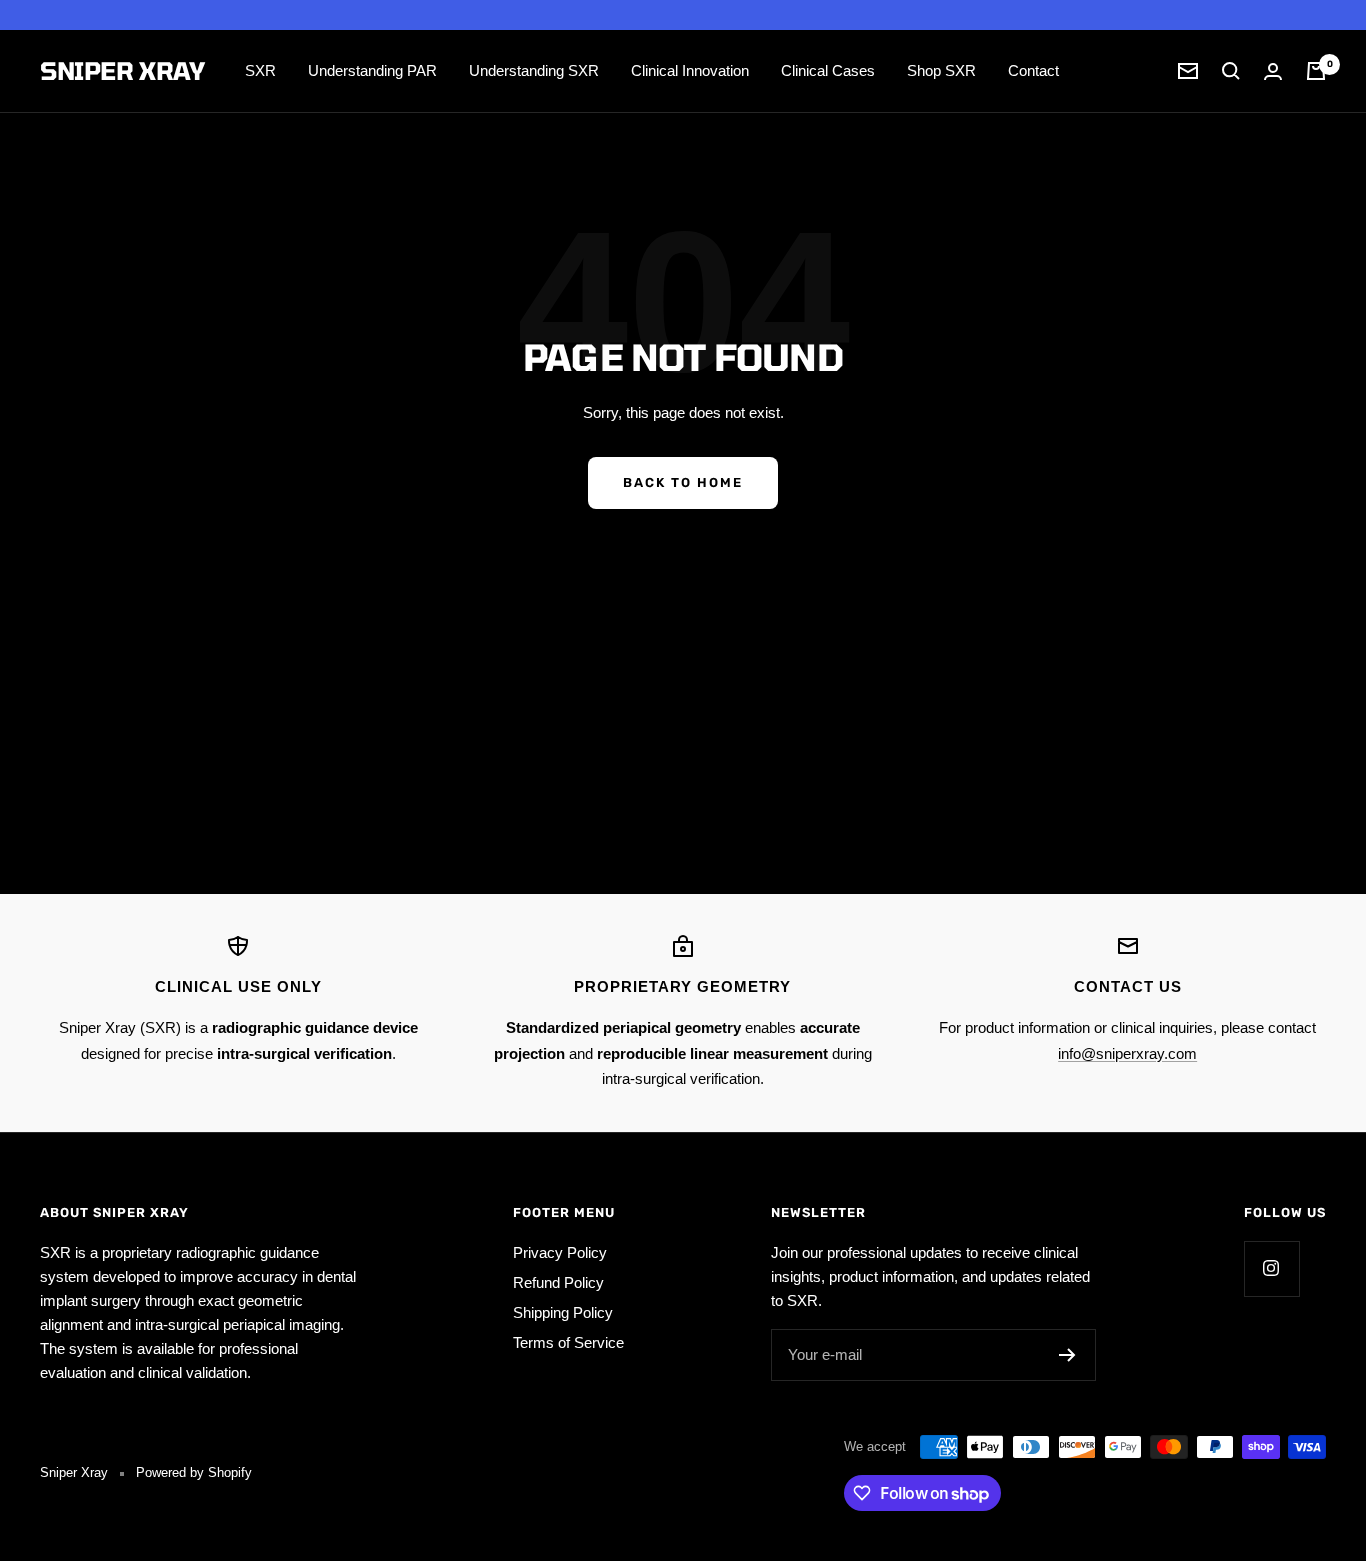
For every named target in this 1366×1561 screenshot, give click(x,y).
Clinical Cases (828, 70)
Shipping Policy (563, 1312)
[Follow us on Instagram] (1271, 1268)
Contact (1033, 70)
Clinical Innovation (690, 70)
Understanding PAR (372, 70)
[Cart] (1316, 71)
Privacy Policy (560, 1252)
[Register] (1067, 1355)
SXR (260, 70)
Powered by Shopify (194, 1472)
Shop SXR (941, 70)
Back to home (683, 482)
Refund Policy (558, 1282)
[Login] (1273, 71)
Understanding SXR (534, 70)
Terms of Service (568, 1342)
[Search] (1231, 71)
